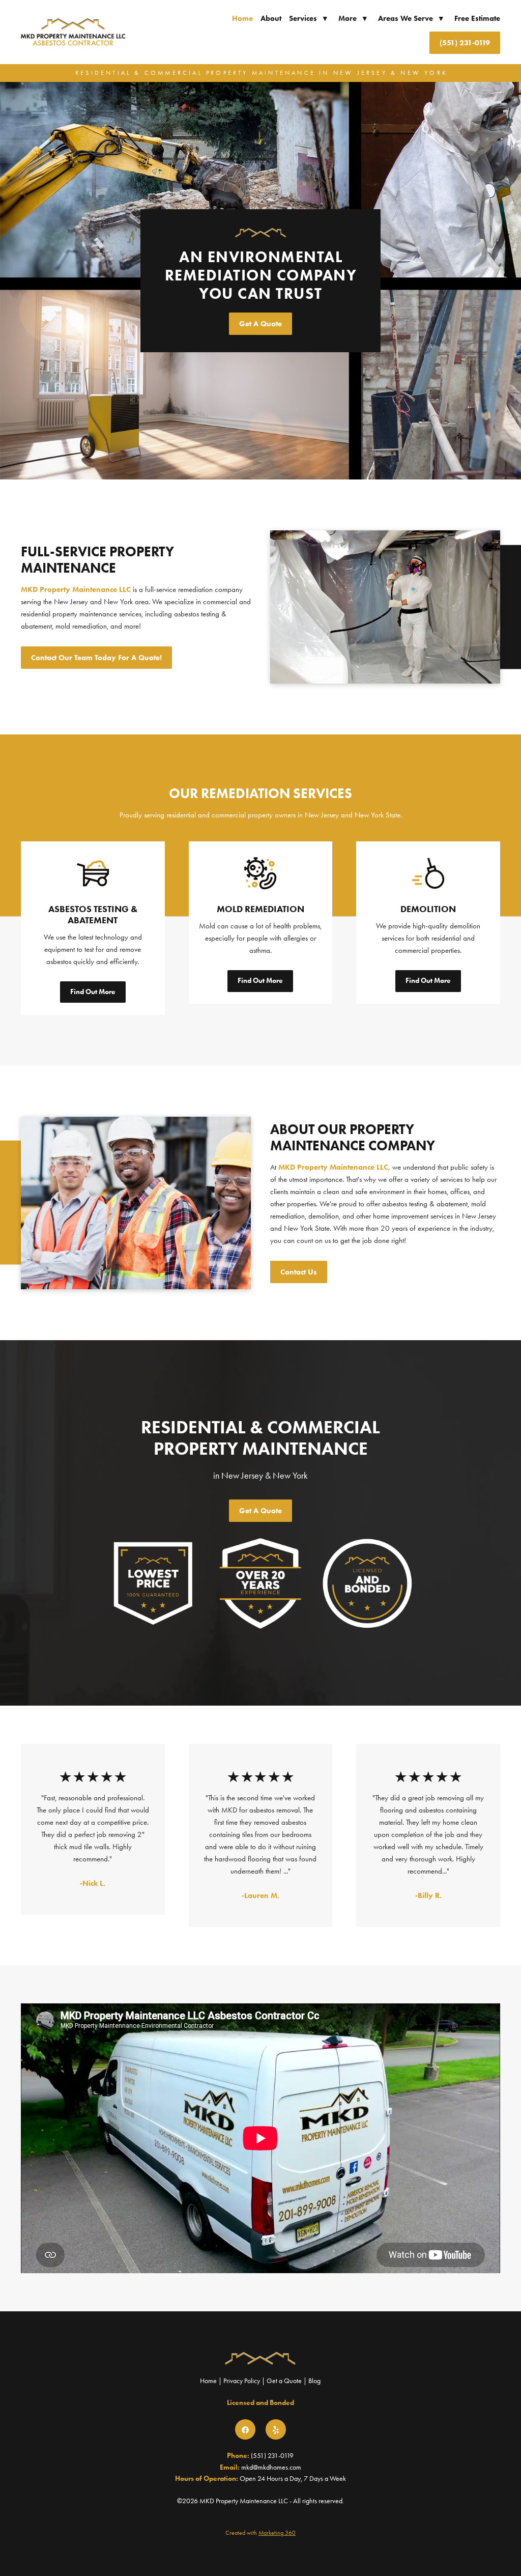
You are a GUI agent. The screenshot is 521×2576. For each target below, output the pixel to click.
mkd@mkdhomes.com (271, 2467)
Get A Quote (260, 324)
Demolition (428, 909)
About (271, 18)
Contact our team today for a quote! (96, 658)
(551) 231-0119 (465, 43)
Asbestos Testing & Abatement (93, 915)
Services (308, 18)
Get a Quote (284, 2381)
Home (242, 18)
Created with (260, 2533)
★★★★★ (94, 1777)
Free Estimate (477, 18)
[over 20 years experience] (260, 1583)
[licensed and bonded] (367, 1583)
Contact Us (299, 1272)
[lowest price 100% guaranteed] (154, 1583)
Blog (314, 2381)
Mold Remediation (260, 909)
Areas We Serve (411, 18)
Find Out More (93, 992)
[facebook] (245, 2429)
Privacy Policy (242, 2381)
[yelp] (276, 2429)
